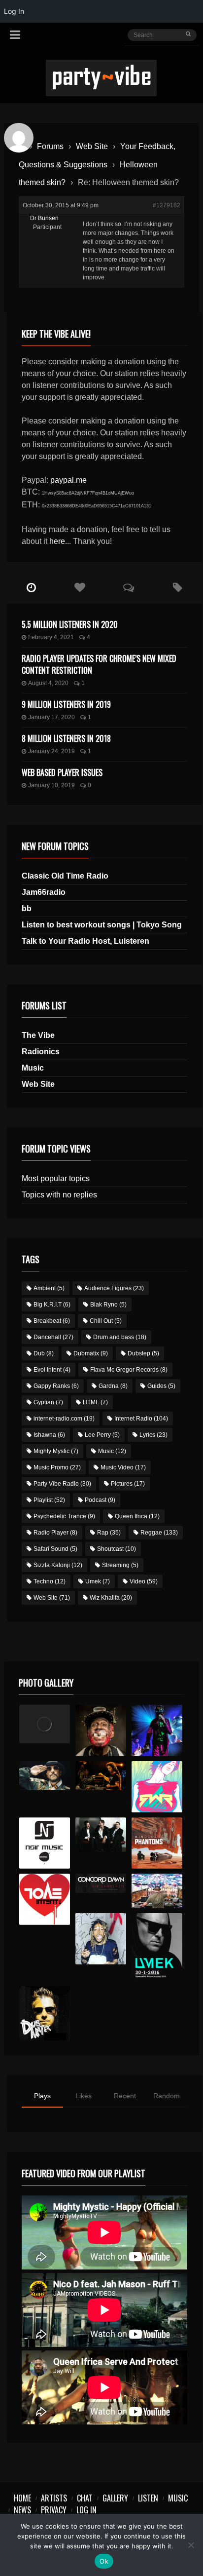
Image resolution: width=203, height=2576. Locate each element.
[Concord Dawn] (101, 1883)
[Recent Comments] (129, 588)
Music (33, 1068)
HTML (95, 1402)
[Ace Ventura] (157, 1891)
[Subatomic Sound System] (157, 1730)
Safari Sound (55, 1549)
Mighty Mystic (56, 1451)
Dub (44, 1353)
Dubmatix (91, 1353)
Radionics (41, 1052)
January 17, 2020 (51, 717)
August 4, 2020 (48, 683)
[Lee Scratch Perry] (101, 1730)
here (57, 541)
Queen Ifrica (137, 1516)
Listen (148, 2498)
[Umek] (157, 1947)
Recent (125, 2096)
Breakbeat (52, 1321)
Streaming (120, 1565)
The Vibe (38, 1035)
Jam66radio (44, 892)
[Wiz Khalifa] (101, 1939)
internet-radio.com (64, 1419)
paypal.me (68, 480)
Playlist (49, 1500)
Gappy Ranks (56, 1386)
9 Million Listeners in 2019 (66, 704)
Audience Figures (114, 1288)
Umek (98, 1581)
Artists (54, 2498)
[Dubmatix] (45, 2013)
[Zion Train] (101, 1776)
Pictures (128, 1484)
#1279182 (167, 205)
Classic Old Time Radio (65, 876)
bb (27, 908)
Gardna (113, 1386)
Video (144, 1581)
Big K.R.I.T (52, 1305)
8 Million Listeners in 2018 (66, 738)
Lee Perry (102, 1435)
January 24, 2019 (51, 751)
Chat (85, 2498)
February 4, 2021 (51, 637)
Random (167, 2096)
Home (22, 2498)
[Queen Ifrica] (45, 1724)
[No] (191, 2545)
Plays (42, 2096)
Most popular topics (56, 1178)
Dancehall (53, 1337)
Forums (50, 146)
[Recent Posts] (31, 588)
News (22, 2510)
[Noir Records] (45, 1843)
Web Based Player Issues (62, 772)
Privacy (54, 2510)
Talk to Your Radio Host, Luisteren (85, 941)
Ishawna (49, 1435)
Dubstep (143, 1353)
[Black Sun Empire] (157, 1843)
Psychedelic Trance (64, 1516)
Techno (50, 1581)
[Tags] (178, 588)
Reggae (159, 1533)
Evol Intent (52, 1370)
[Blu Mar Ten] (101, 1835)
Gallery (115, 2498)
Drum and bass (120, 1337)
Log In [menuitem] (14, 11)
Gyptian (48, 1402)
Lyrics (153, 1435)
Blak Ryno (108, 1305)
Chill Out (106, 1321)
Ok (104, 2561)
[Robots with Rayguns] (157, 1787)
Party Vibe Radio (62, 1484)
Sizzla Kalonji (58, 1565)
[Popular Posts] (80, 588)
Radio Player (55, 1533)
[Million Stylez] (45, 1776)
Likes (84, 2096)
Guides (161, 1386)
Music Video (123, 1467)
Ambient (49, 1288)
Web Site (92, 146)
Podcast (100, 1500)
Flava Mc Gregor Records (129, 1370)
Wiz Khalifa (111, 1598)
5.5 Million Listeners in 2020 (70, 624)
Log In (86, 2510)
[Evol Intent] (45, 1899)
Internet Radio (141, 1419)
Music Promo (57, 1467)
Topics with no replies (59, 1195)
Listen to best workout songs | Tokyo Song (102, 925)
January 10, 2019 (51, 785)
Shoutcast (117, 1549)
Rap (109, 1533)
